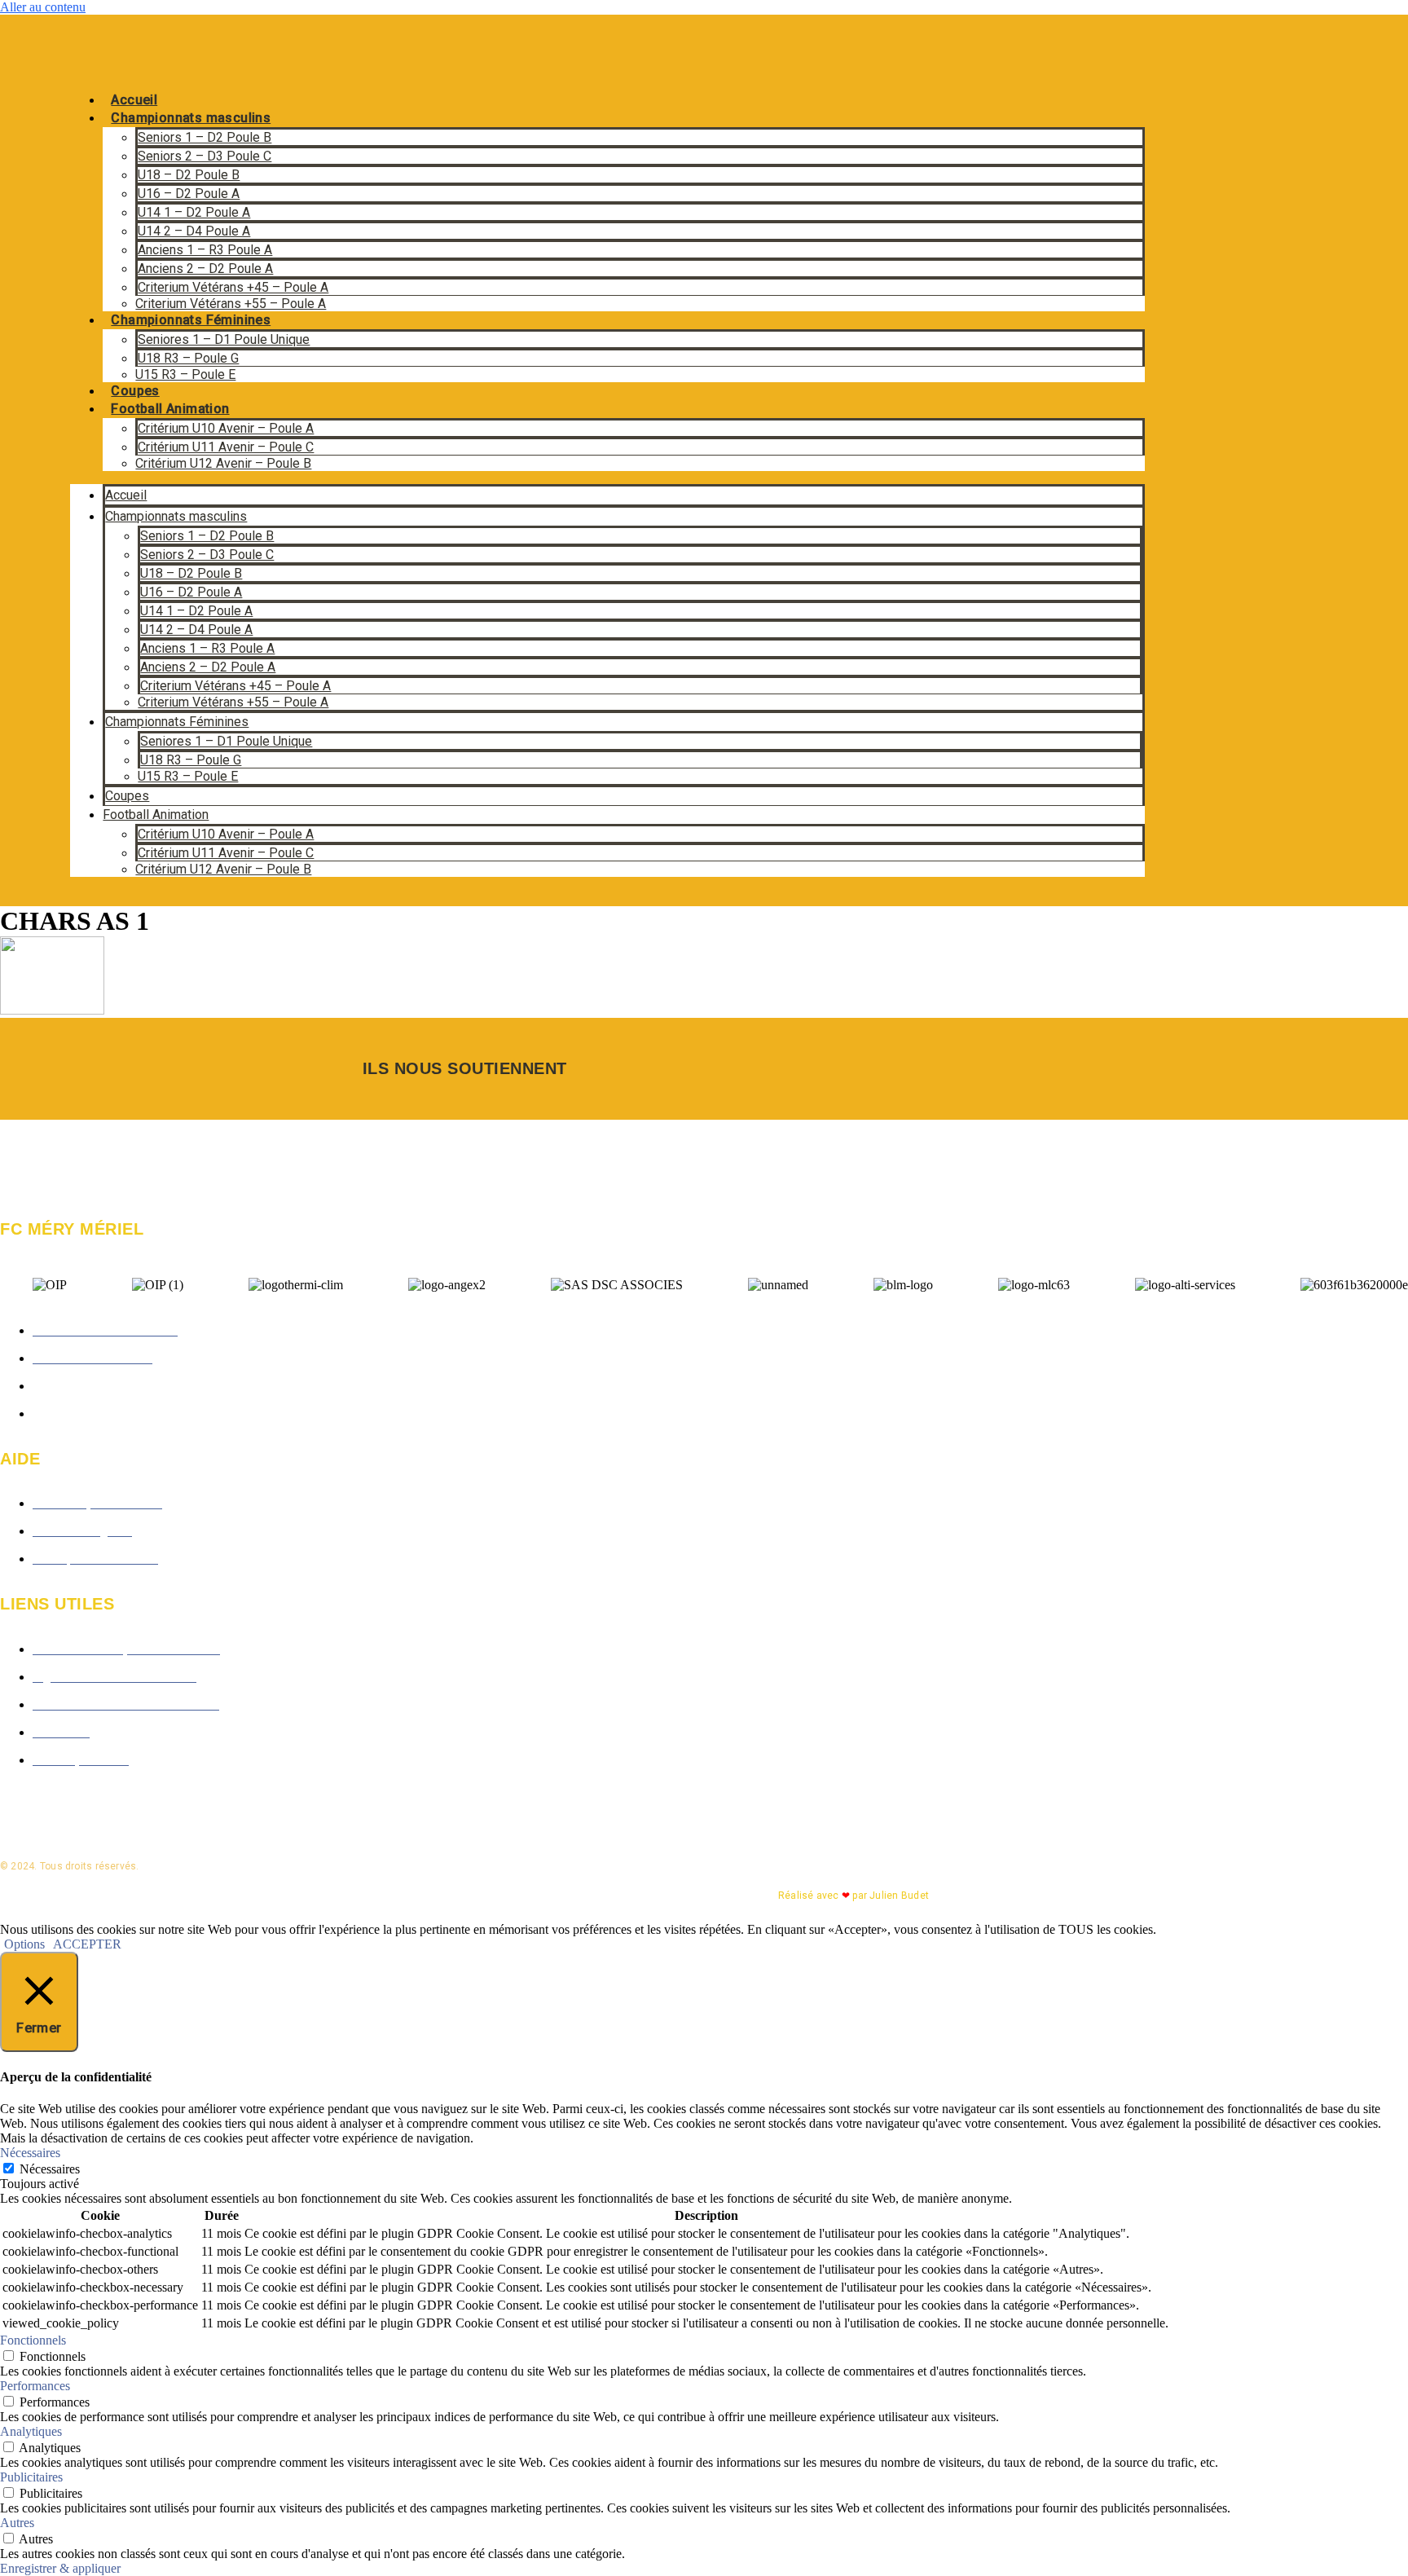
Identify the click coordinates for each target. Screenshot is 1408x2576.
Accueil (134, 100)
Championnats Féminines (191, 320)
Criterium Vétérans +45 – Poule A (233, 287)
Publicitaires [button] (31, 2477)
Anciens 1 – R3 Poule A (205, 250)
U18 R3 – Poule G (188, 358)
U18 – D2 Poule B (189, 175)
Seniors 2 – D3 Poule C (205, 156)
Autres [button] (17, 2523)
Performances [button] (35, 2386)
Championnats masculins (191, 118)
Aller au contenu (43, 7)
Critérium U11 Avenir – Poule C (226, 447)
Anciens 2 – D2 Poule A (205, 269)
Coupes (135, 391)
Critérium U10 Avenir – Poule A (226, 428)
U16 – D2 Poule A (189, 194)
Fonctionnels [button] (33, 2340)
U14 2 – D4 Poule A (194, 231)
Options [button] (24, 1944)
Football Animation (170, 409)
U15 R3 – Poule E (185, 374)
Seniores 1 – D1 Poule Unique (224, 339)
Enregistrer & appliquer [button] (60, 2568)
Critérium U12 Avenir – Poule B (223, 463)
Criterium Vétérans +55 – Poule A (231, 304)
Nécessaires (50, 2169)
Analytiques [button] (31, 2431)
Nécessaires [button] (30, 2153)
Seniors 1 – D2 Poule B (205, 137)
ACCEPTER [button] (87, 1944)
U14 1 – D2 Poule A (194, 212)
